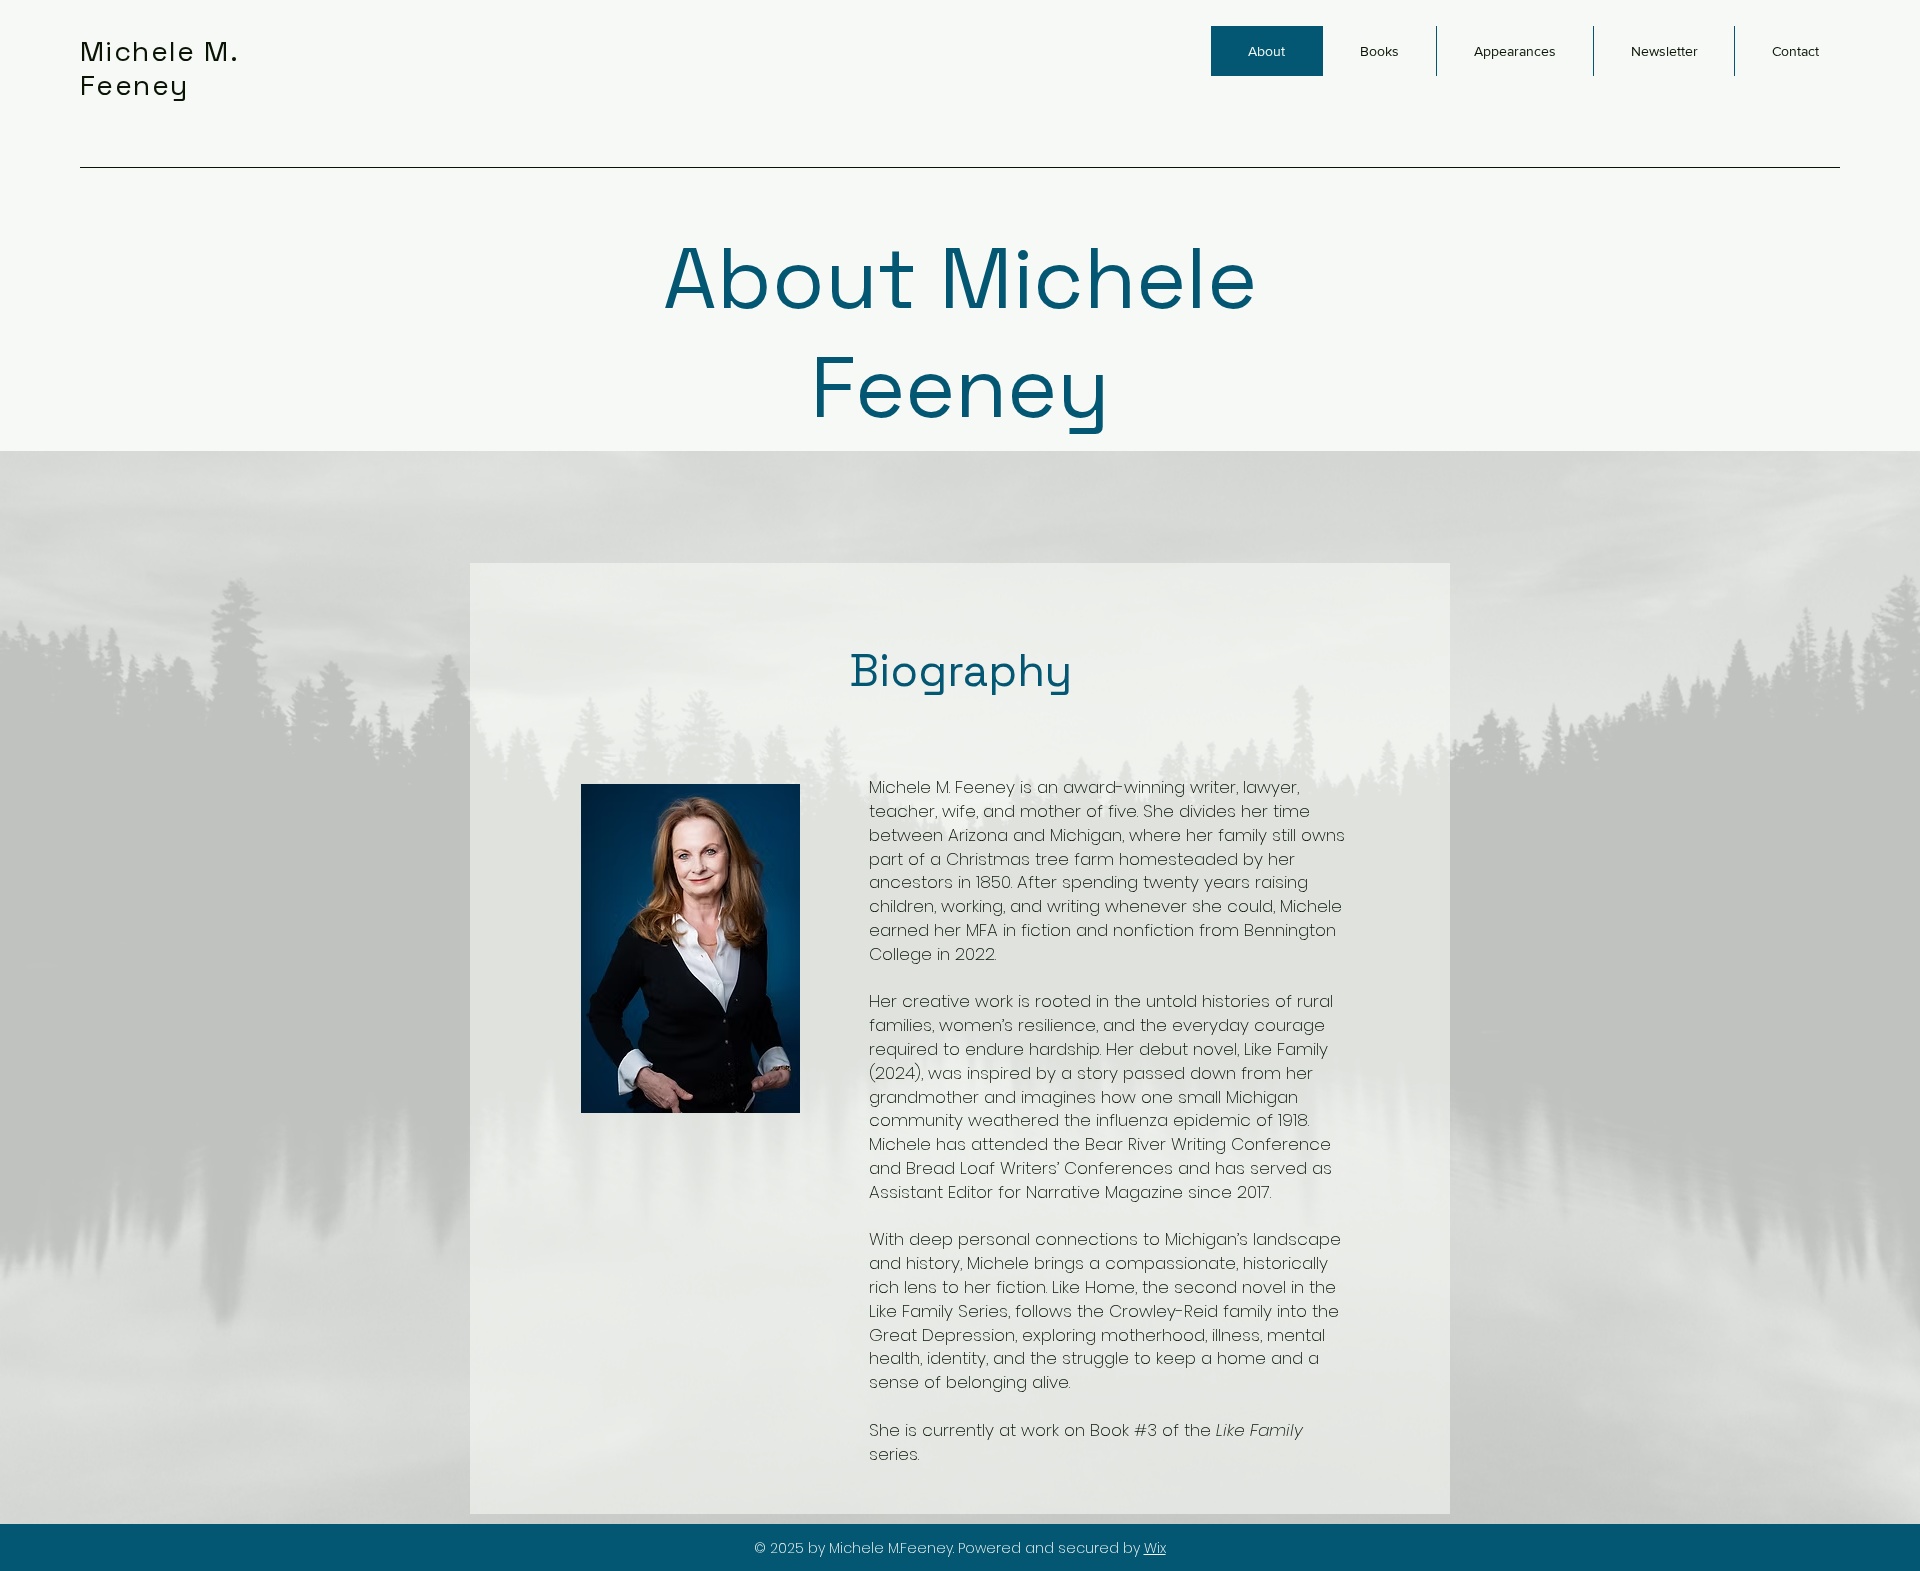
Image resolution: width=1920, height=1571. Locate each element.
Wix (1155, 1548)
